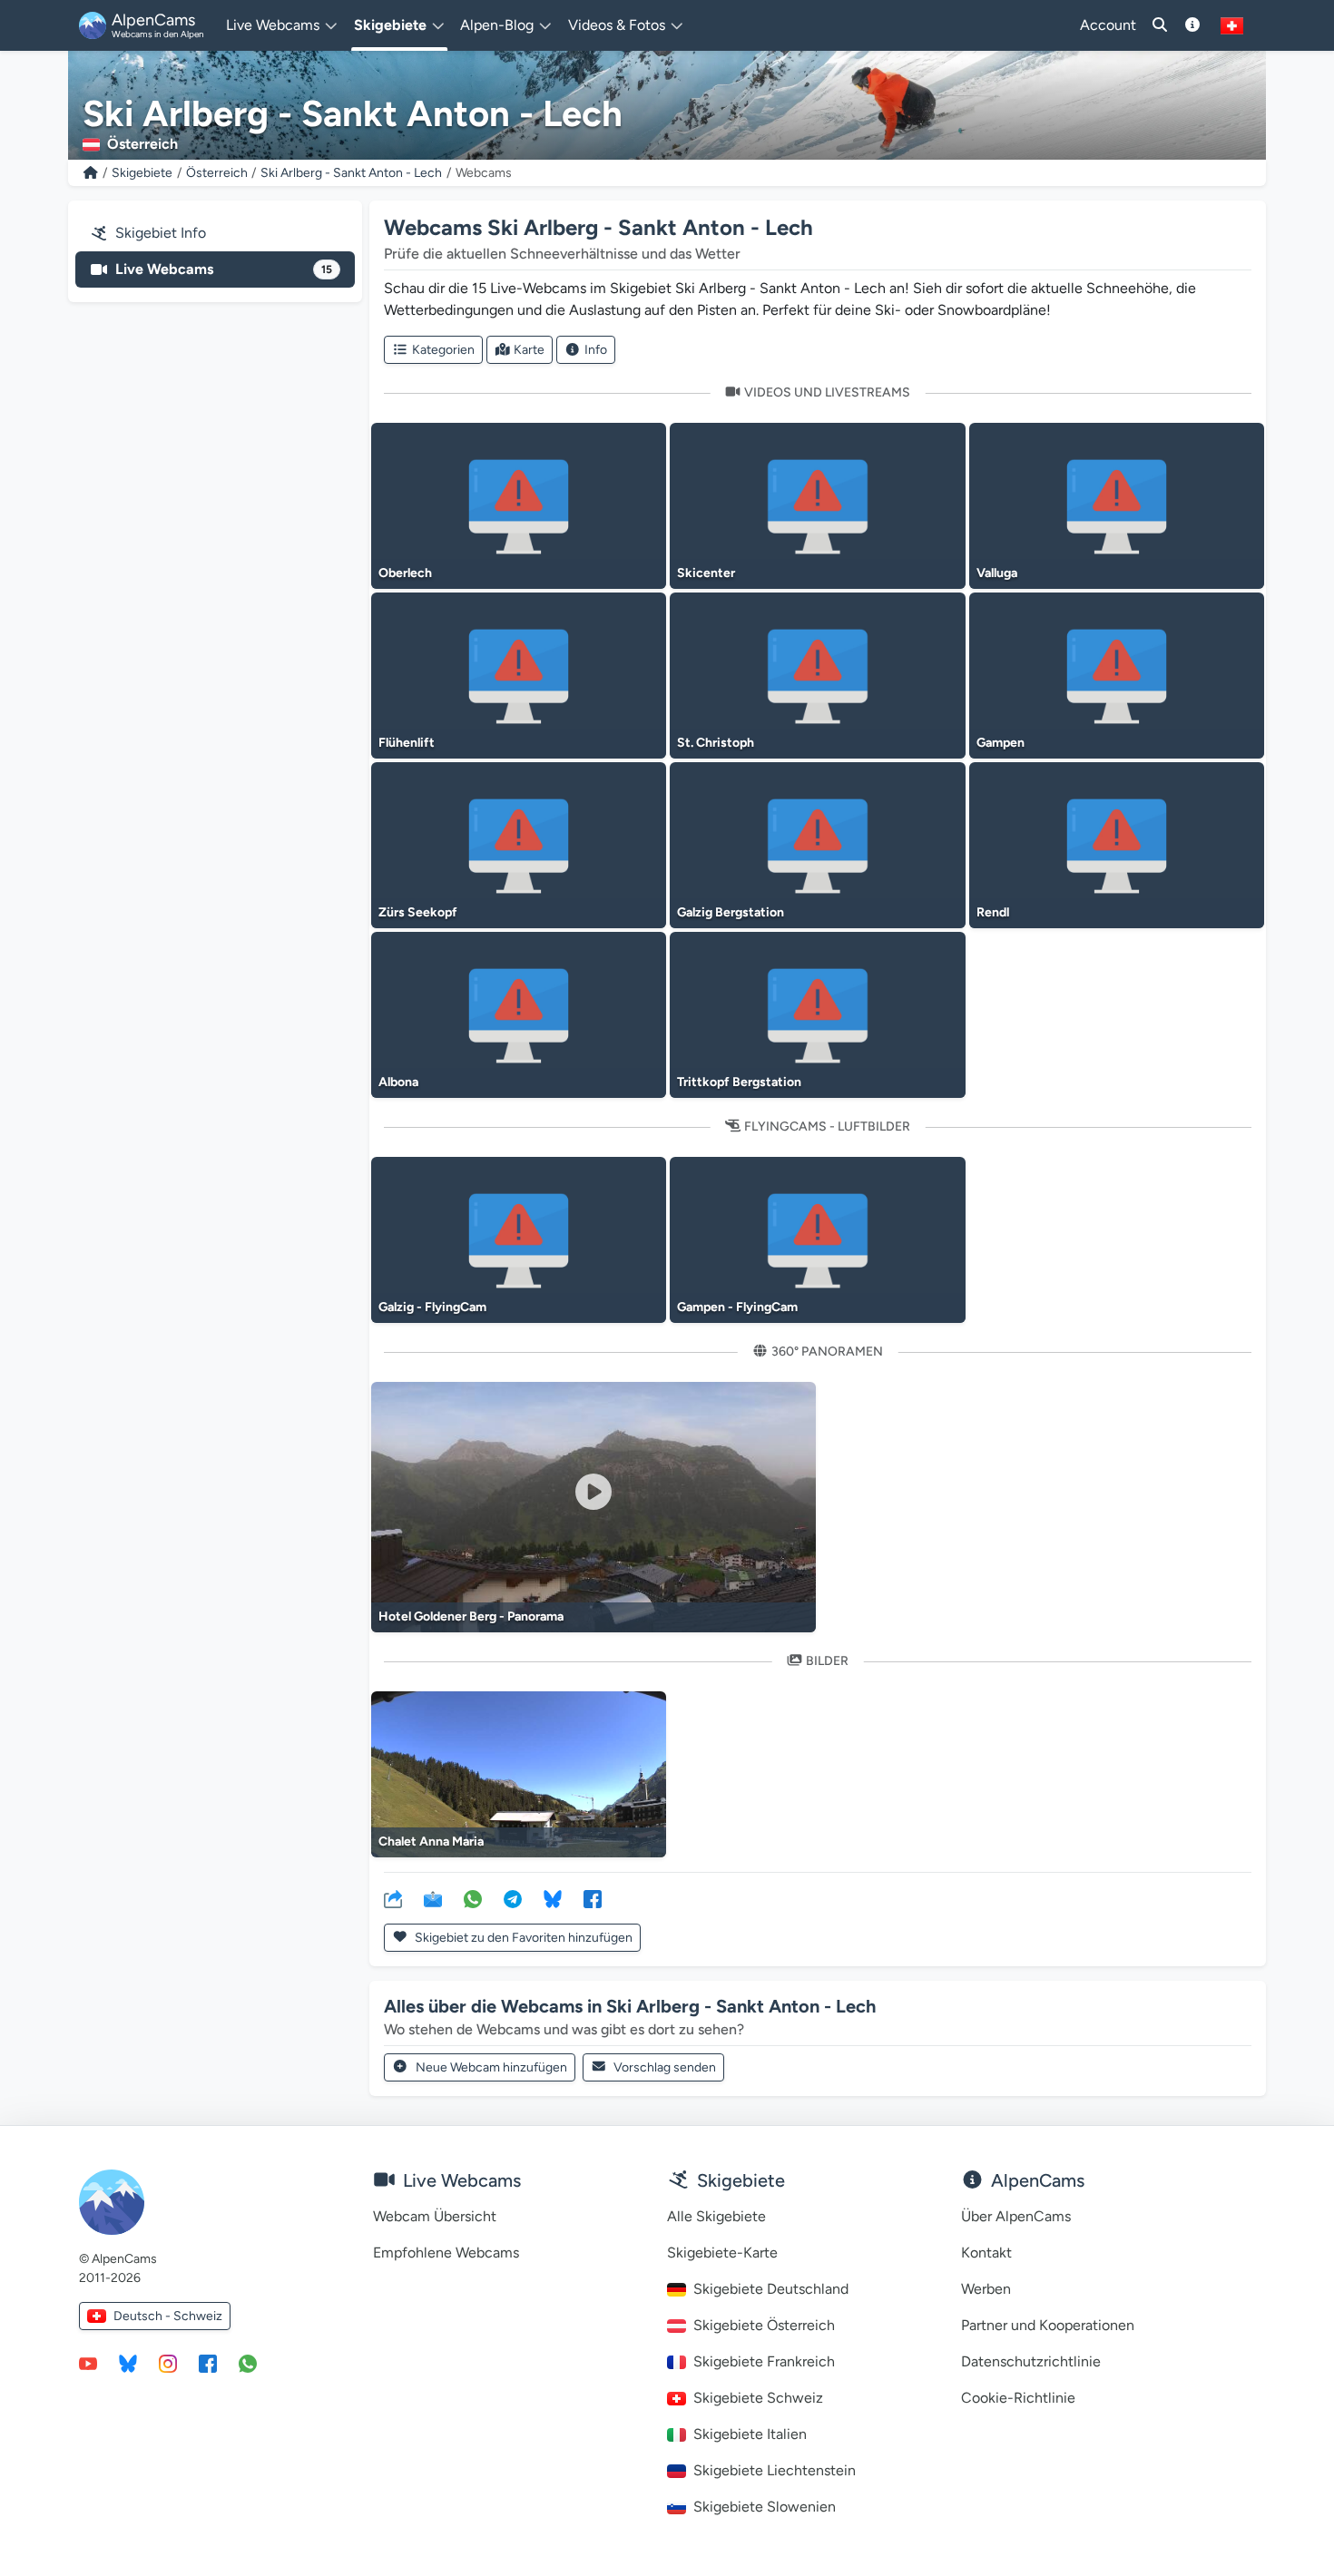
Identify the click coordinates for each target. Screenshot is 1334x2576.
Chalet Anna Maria (431, 1841)
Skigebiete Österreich (764, 2325)
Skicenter (706, 573)
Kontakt (986, 2253)
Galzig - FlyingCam (432, 1307)
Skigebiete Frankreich (764, 2361)
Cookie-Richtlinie (1018, 2398)
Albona (398, 1082)
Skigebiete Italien (750, 2434)
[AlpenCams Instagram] (168, 2363)
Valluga (997, 573)
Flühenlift (407, 743)
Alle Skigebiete (716, 2216)
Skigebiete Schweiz (758, 2398)
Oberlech (405, 573)
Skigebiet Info (161, 233)
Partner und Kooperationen (1048, 2325)
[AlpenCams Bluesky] (128, 2363)
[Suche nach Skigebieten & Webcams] (1160, 25)
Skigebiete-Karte (722, 2253)
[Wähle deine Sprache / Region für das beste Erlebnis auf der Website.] (1232, 25)
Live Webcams (224, 269)
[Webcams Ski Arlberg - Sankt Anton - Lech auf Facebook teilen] (593, 1898)
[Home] (91, 173)
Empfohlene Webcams (446, 2253)
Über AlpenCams (1016, 2216)
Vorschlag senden (665, 2067)
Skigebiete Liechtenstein (775, 2470)
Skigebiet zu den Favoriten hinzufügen (522, 1938)
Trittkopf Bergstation (739, 1082)
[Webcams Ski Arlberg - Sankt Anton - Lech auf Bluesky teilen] (553, 1898)
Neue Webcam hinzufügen (491, 2067)
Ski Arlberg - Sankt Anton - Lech (351, 173)
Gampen (1000, 743)
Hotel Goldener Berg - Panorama (471, 1616)
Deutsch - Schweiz (168, 2316)
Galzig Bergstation (731, 912)
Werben (986, 2289)
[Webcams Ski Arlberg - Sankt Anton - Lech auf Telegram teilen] (513, 1898)
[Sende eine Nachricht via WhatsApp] (248, 2363)
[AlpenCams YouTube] (88, 2363)
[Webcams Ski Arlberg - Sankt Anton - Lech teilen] (393, 1898)
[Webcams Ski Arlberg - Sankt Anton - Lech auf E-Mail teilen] (433, 1898)
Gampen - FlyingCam (737, 1307)
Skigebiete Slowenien (765, 2507)
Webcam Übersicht (435, 2216)
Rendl (993, 912)
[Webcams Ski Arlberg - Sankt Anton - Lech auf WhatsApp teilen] (473, 1898)
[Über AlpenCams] (1192, 25)
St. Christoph (716, 743)
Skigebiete (142, 173)
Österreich (217, 173)
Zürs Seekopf (418, 912)
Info (596, 350)
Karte (529, 350)
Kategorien (443, 350)
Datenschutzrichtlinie (1031, 2361)
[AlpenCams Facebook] (208, 2363)
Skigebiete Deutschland (771, 2289)
